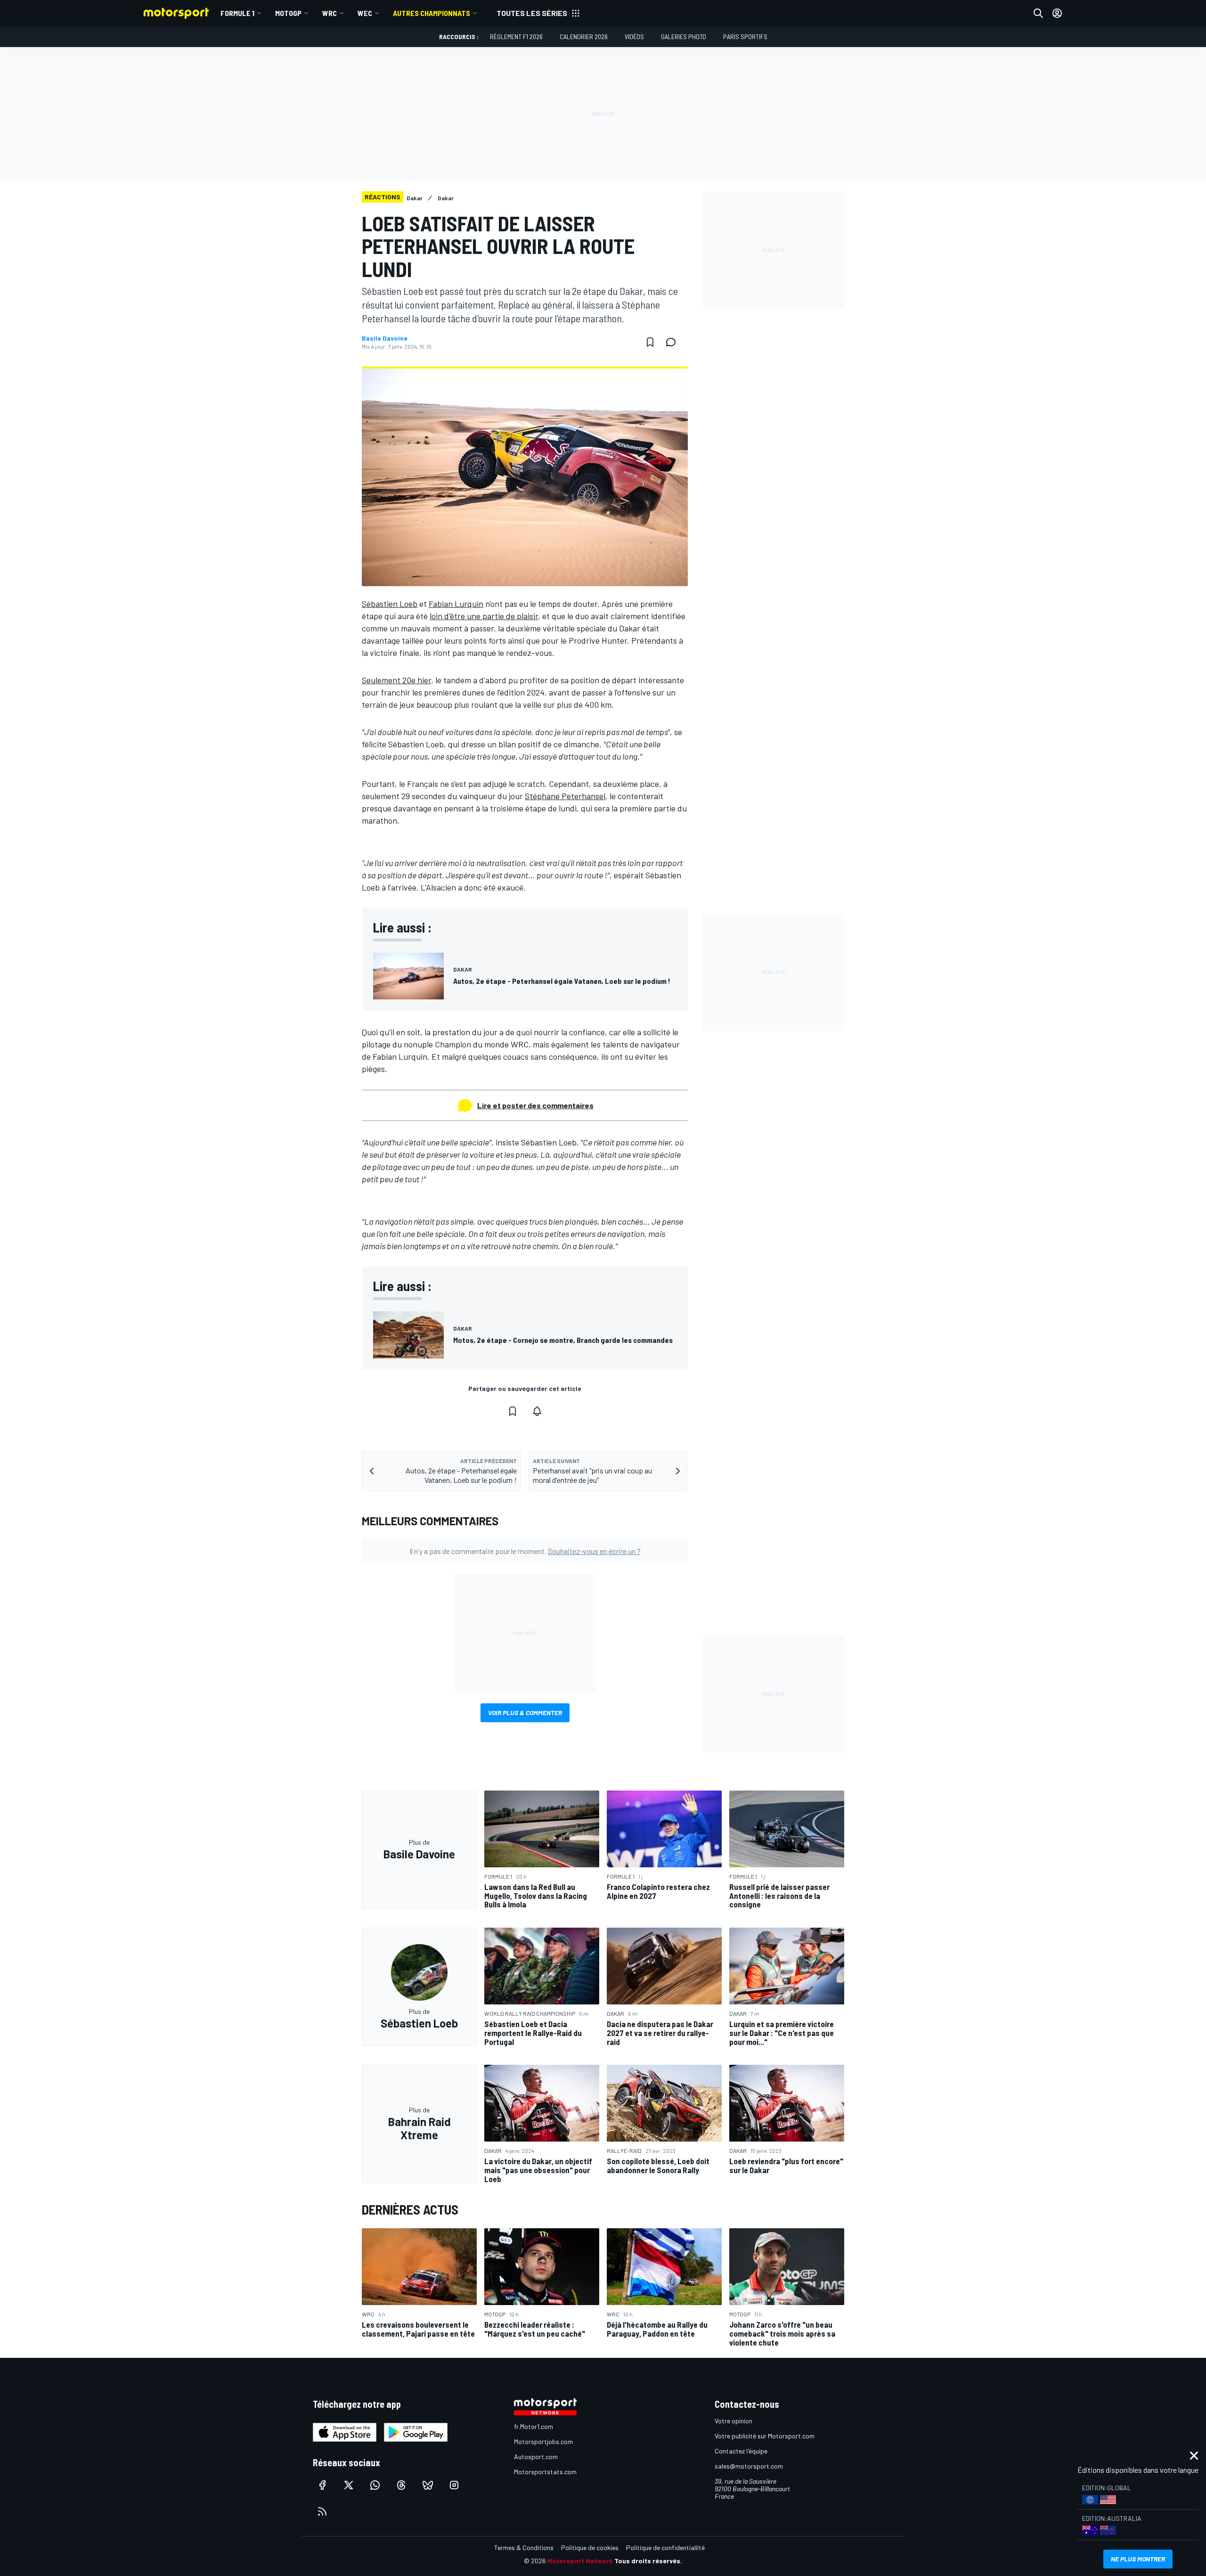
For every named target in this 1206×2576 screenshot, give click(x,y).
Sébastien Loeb (390, 604)
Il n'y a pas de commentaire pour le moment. (525, 1551)
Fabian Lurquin (456, 604)
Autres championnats (432, 13)
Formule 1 (237, 13)
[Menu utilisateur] (1057, 13)
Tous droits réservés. (648, 2561)
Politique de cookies (590, 2547)
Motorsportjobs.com (543, 2441)
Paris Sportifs (745, 37)
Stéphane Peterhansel (565, 796)
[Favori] (650, 342)
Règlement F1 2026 (516, 37)
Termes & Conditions (524, 2547)
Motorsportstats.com (545, 2472)
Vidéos (634, 37)
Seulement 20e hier (396, 680)
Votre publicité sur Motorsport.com (765, 2436)
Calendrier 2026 (584, 37)
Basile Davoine (385, 338)
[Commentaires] (674, 342)
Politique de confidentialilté (665, 2547)
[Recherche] (1038, 13)
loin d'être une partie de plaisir (484, 616)
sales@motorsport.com (749, 2466)
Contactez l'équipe (741, 2451)
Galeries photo (684, 37)
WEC (365, 13)
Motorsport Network (580, 2561)
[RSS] (322, 2511)
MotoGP (288, 13)
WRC (330, 13)
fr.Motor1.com (534, 2426)
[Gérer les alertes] (537, 1411)
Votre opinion (733, 2421)
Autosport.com (536, 2457)
